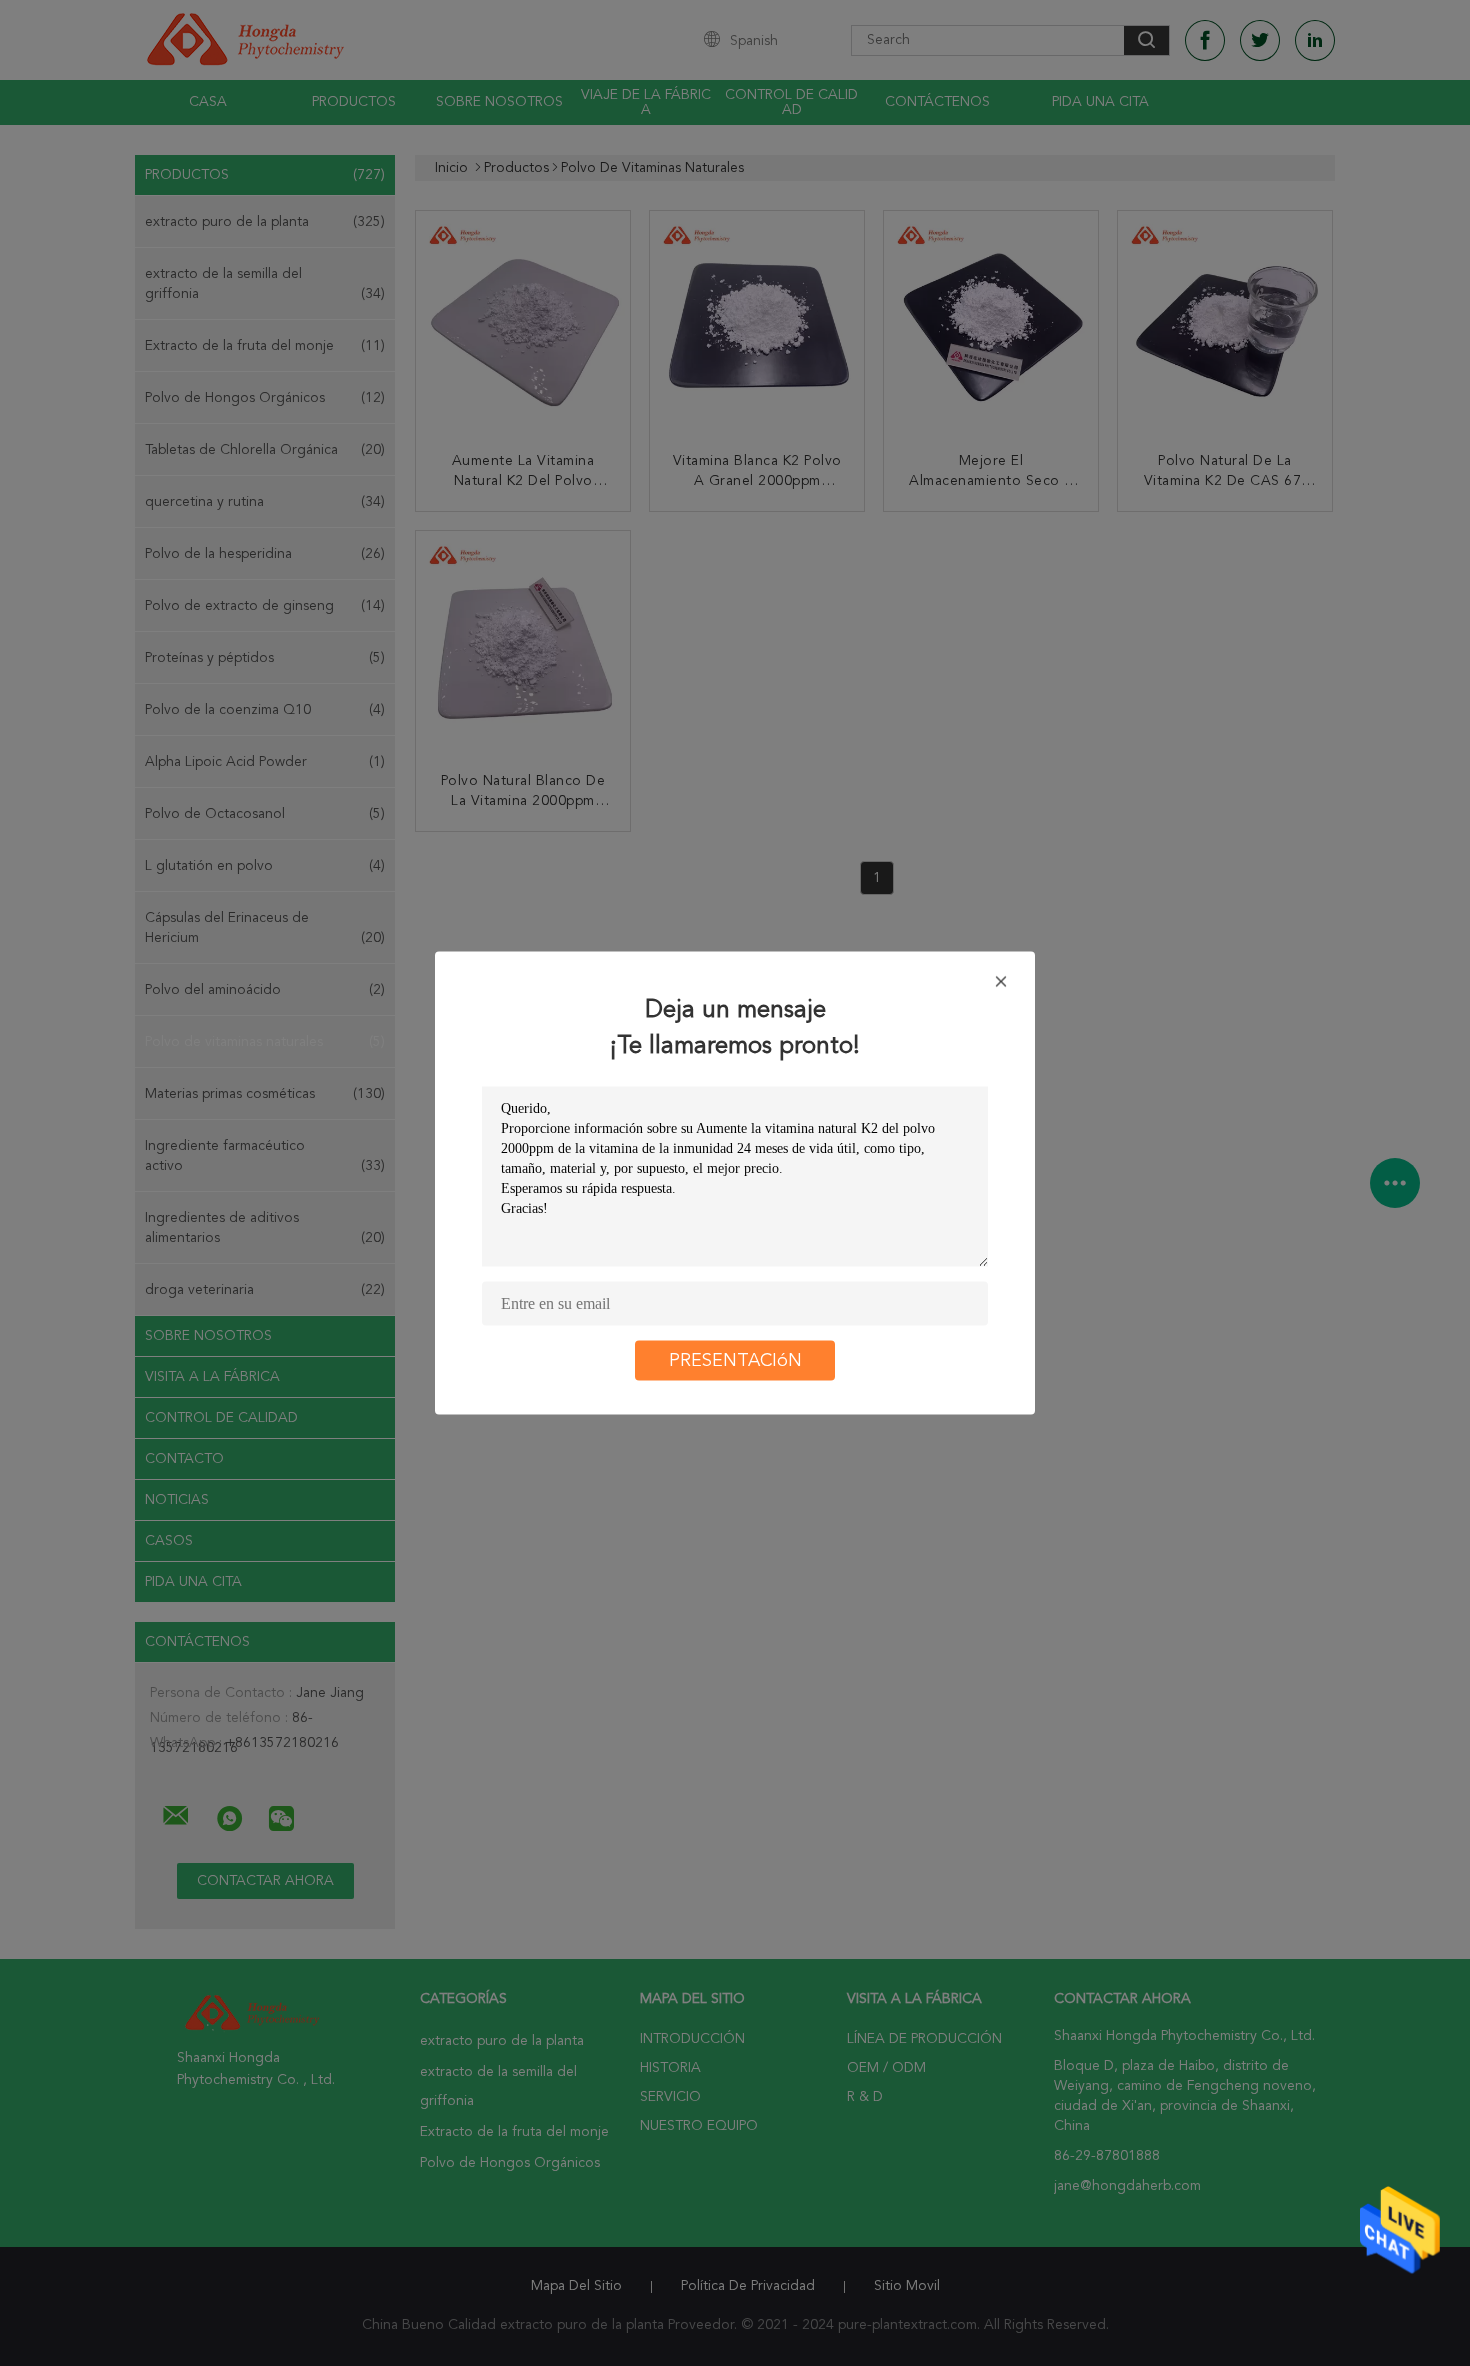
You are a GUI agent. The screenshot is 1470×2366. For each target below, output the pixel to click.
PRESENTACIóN (735, 1361)
